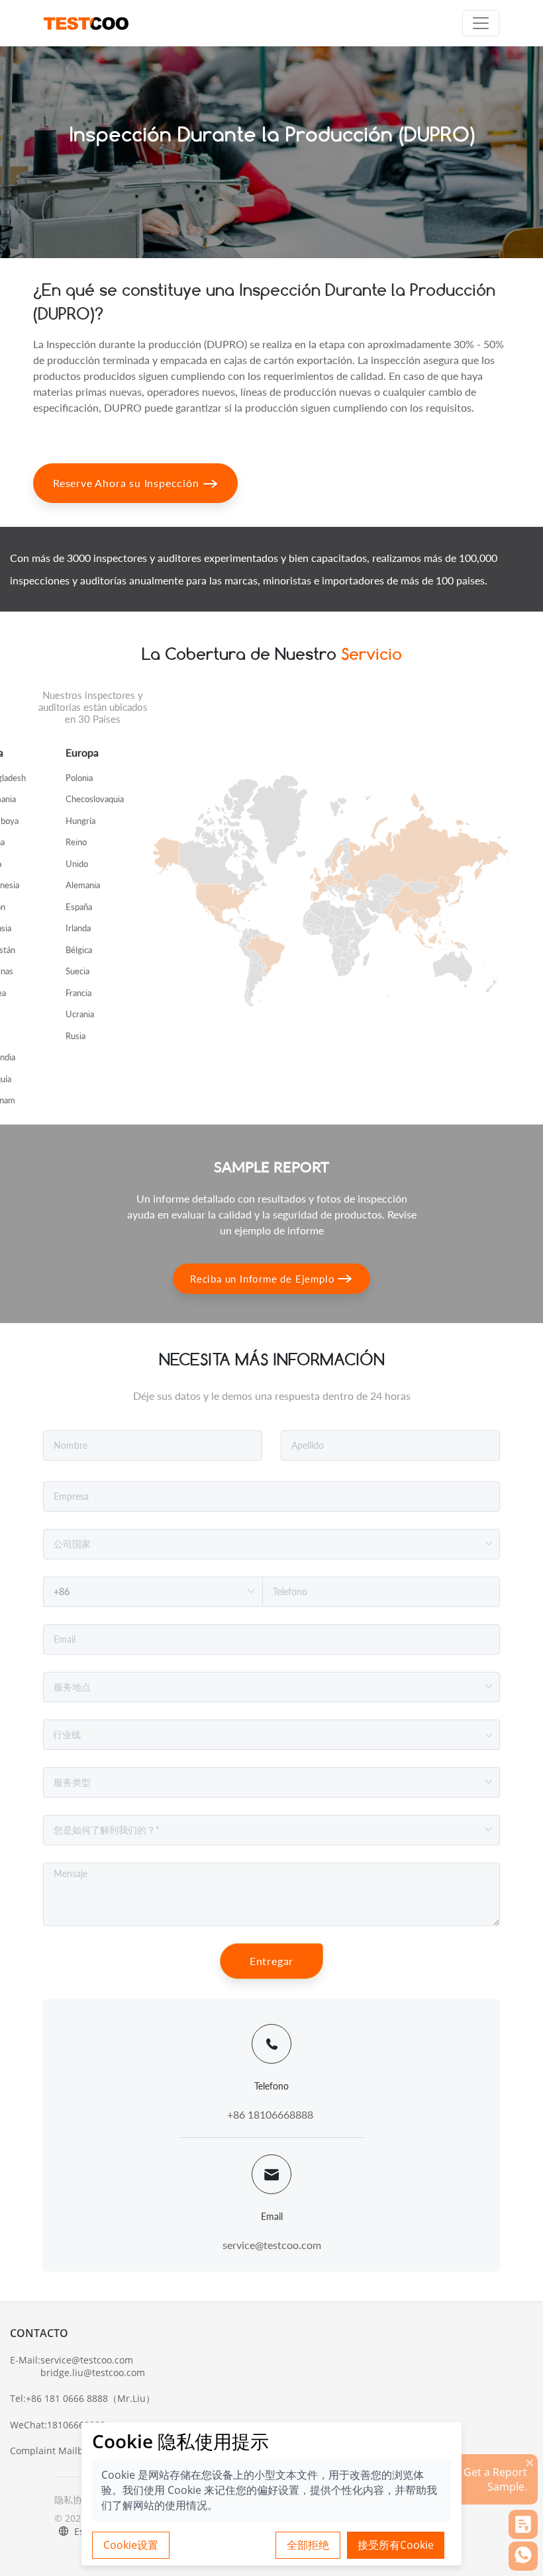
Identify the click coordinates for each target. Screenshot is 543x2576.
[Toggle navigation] (481, 23)
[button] (523, 2524)
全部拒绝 (308, 2545)
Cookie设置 (131, 2545)
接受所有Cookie (396, 2545)
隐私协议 (73, 2500)
